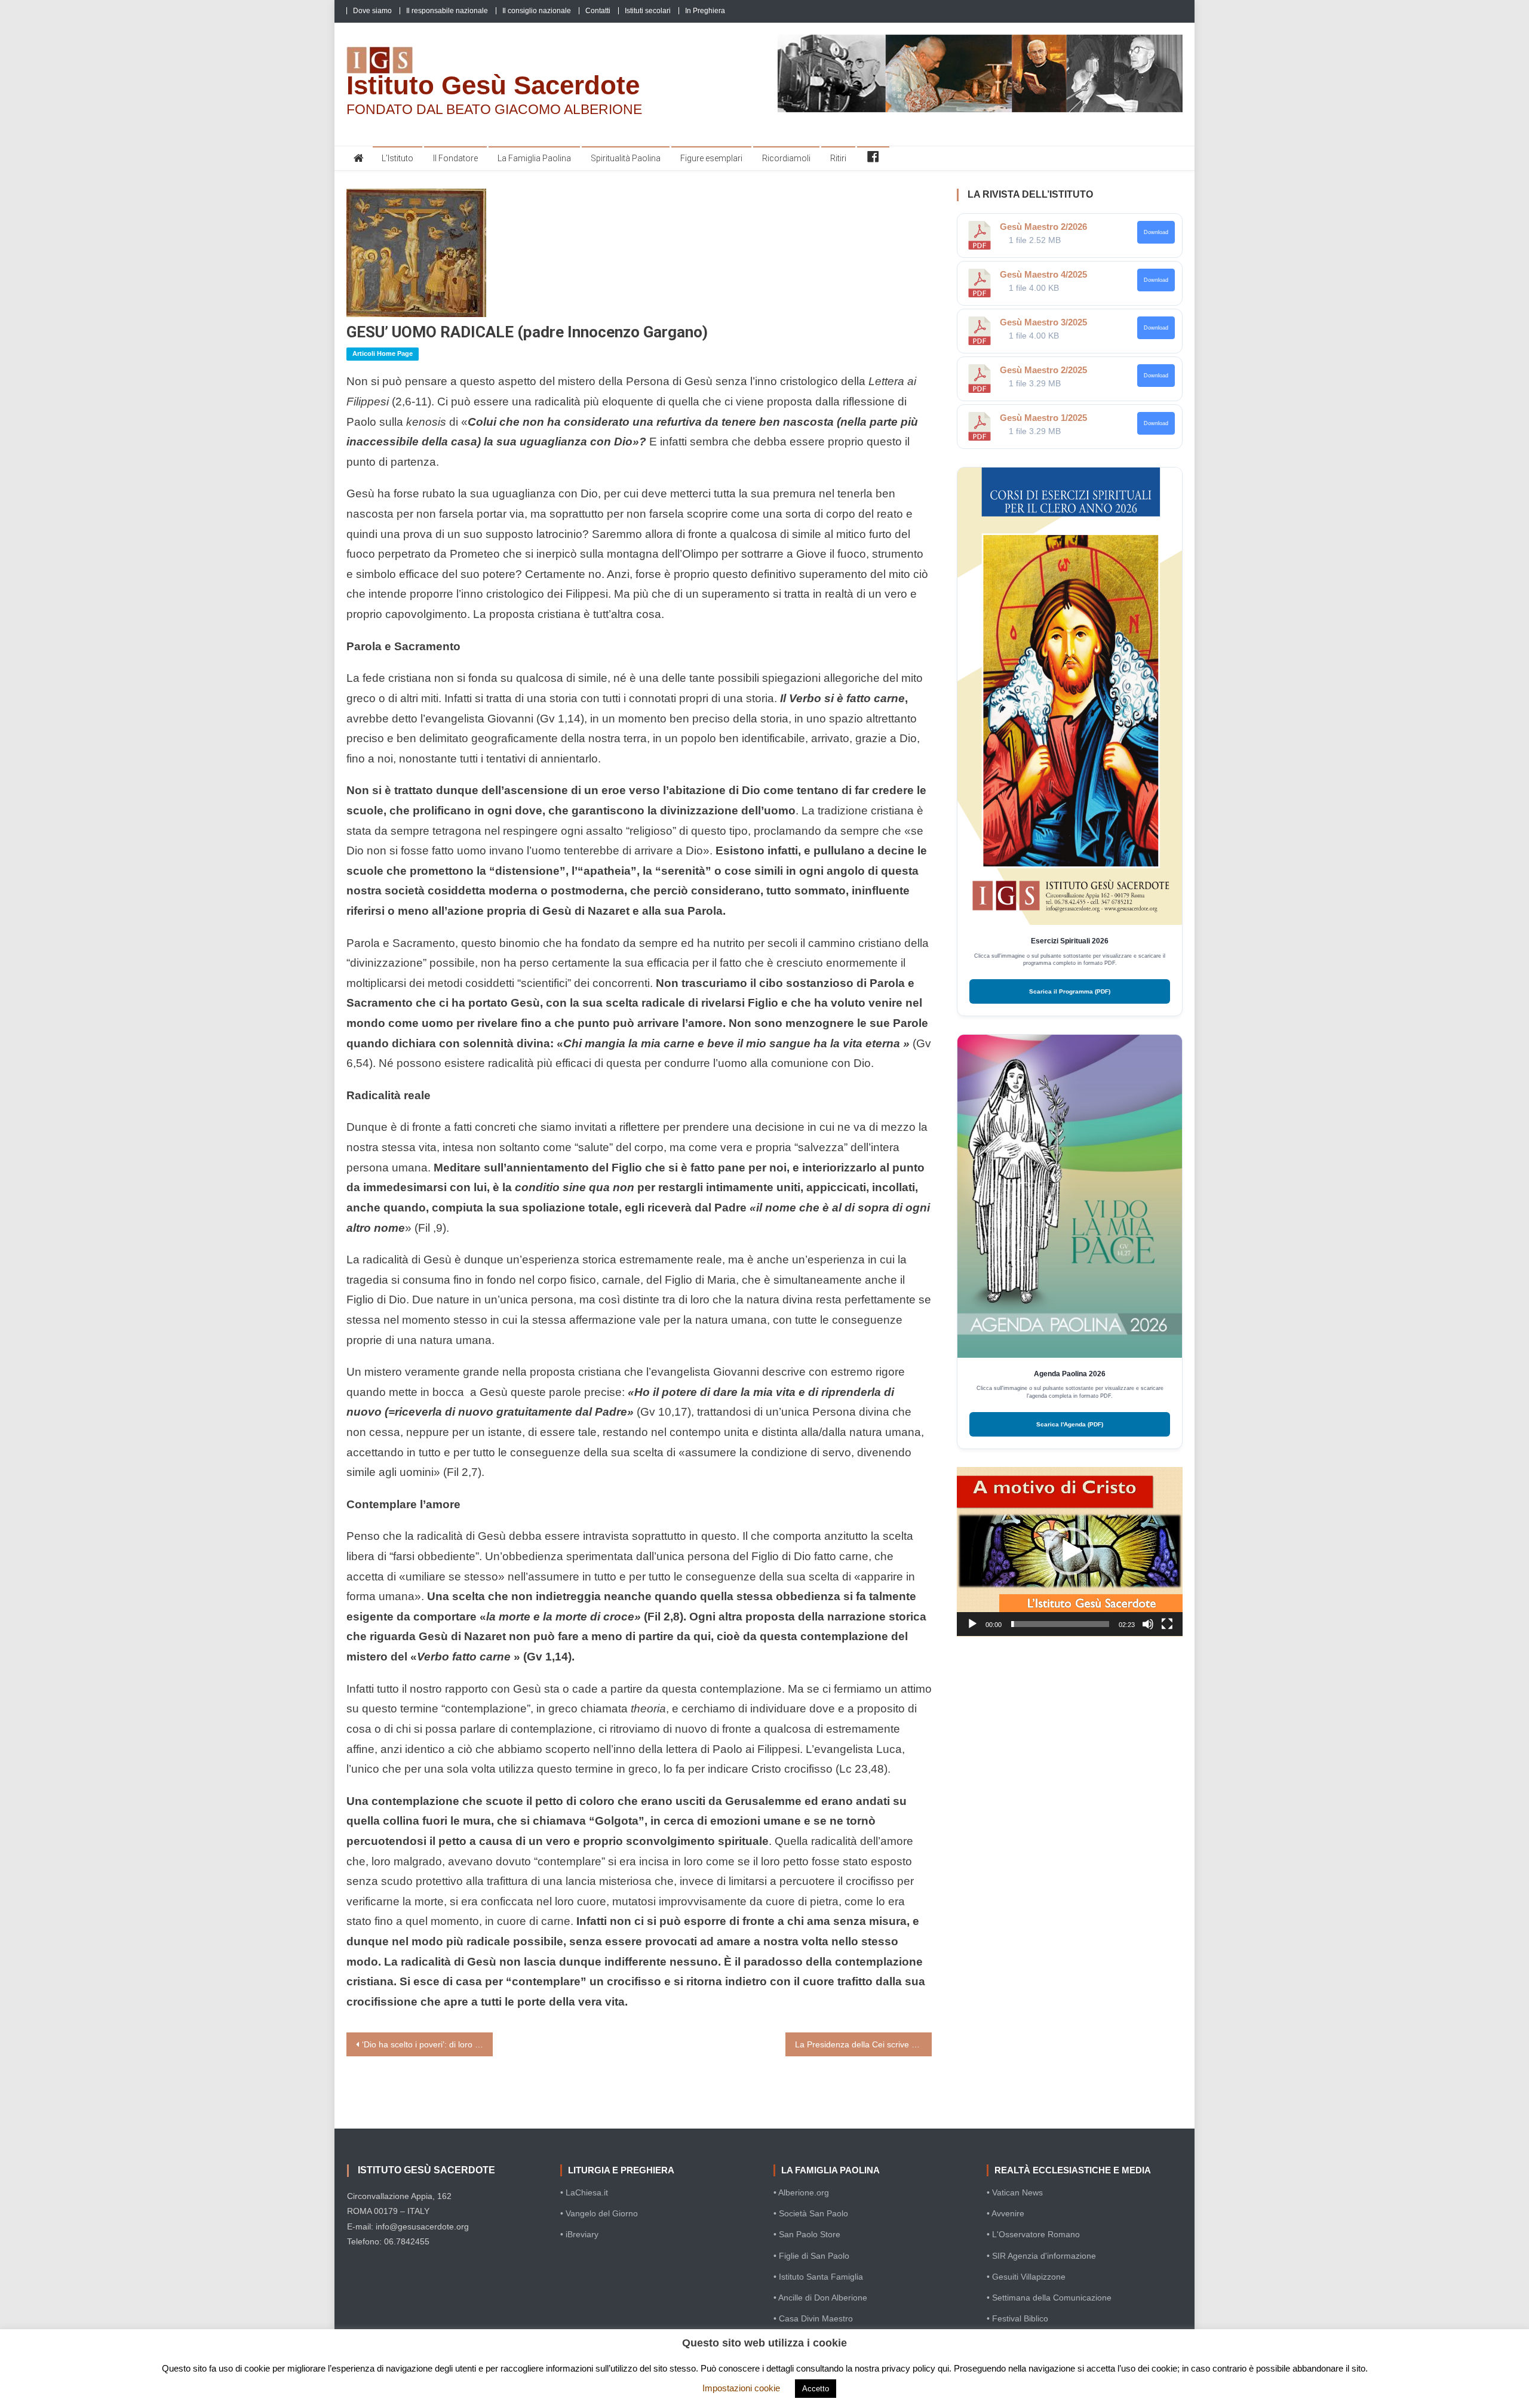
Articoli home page (383, 353)
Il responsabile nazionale (447, 11)
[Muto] (1148, 1624)
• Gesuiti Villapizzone (1026, 2277)
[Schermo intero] (1167, 1624)
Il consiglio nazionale (537, 11)
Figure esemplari (711, 158)
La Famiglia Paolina (534, 158)
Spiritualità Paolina (626, 158)
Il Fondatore (455, 158)
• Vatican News (1015, 2192)
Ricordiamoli (786, 158)
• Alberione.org (801, 2192)
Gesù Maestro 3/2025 (1043, 322)
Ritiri (838, 158)
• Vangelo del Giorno (599, 2213)
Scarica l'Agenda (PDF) (1070, 1424)
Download (1156, 232)
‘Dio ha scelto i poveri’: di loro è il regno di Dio (427, 2044)
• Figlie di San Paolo (811, 2256)
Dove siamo (372, 11)
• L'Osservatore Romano (1033, 2234)
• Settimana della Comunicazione (1049, 2298)
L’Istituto (397, 158)
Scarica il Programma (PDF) (1070, 991)
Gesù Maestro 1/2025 (1043, 418)
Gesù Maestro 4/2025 (1043, 274)
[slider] (1060, 1624)
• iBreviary (579, 2234)
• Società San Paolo (811, 2213)
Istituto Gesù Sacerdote (493, 85)
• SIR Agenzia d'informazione (1041, 2256)
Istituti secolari (648, 11)
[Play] (972, 1624)
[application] (1070, 1552)
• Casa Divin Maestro (813, 2318)
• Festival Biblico (1017, 2318)
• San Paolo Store (807, 2234)
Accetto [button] (816, 2389)
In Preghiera (705, 11)
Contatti (598, 11)
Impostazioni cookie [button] (741, 2388)
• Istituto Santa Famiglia (818, 2277)
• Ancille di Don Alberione (820, 2298)
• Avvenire (1005, 2213)
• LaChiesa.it (584, 2192)
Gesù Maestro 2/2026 (1043, 227)
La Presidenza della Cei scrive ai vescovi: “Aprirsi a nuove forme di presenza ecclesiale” (863, 2044)
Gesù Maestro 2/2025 (1043, 370)
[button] (1070, 1551)
